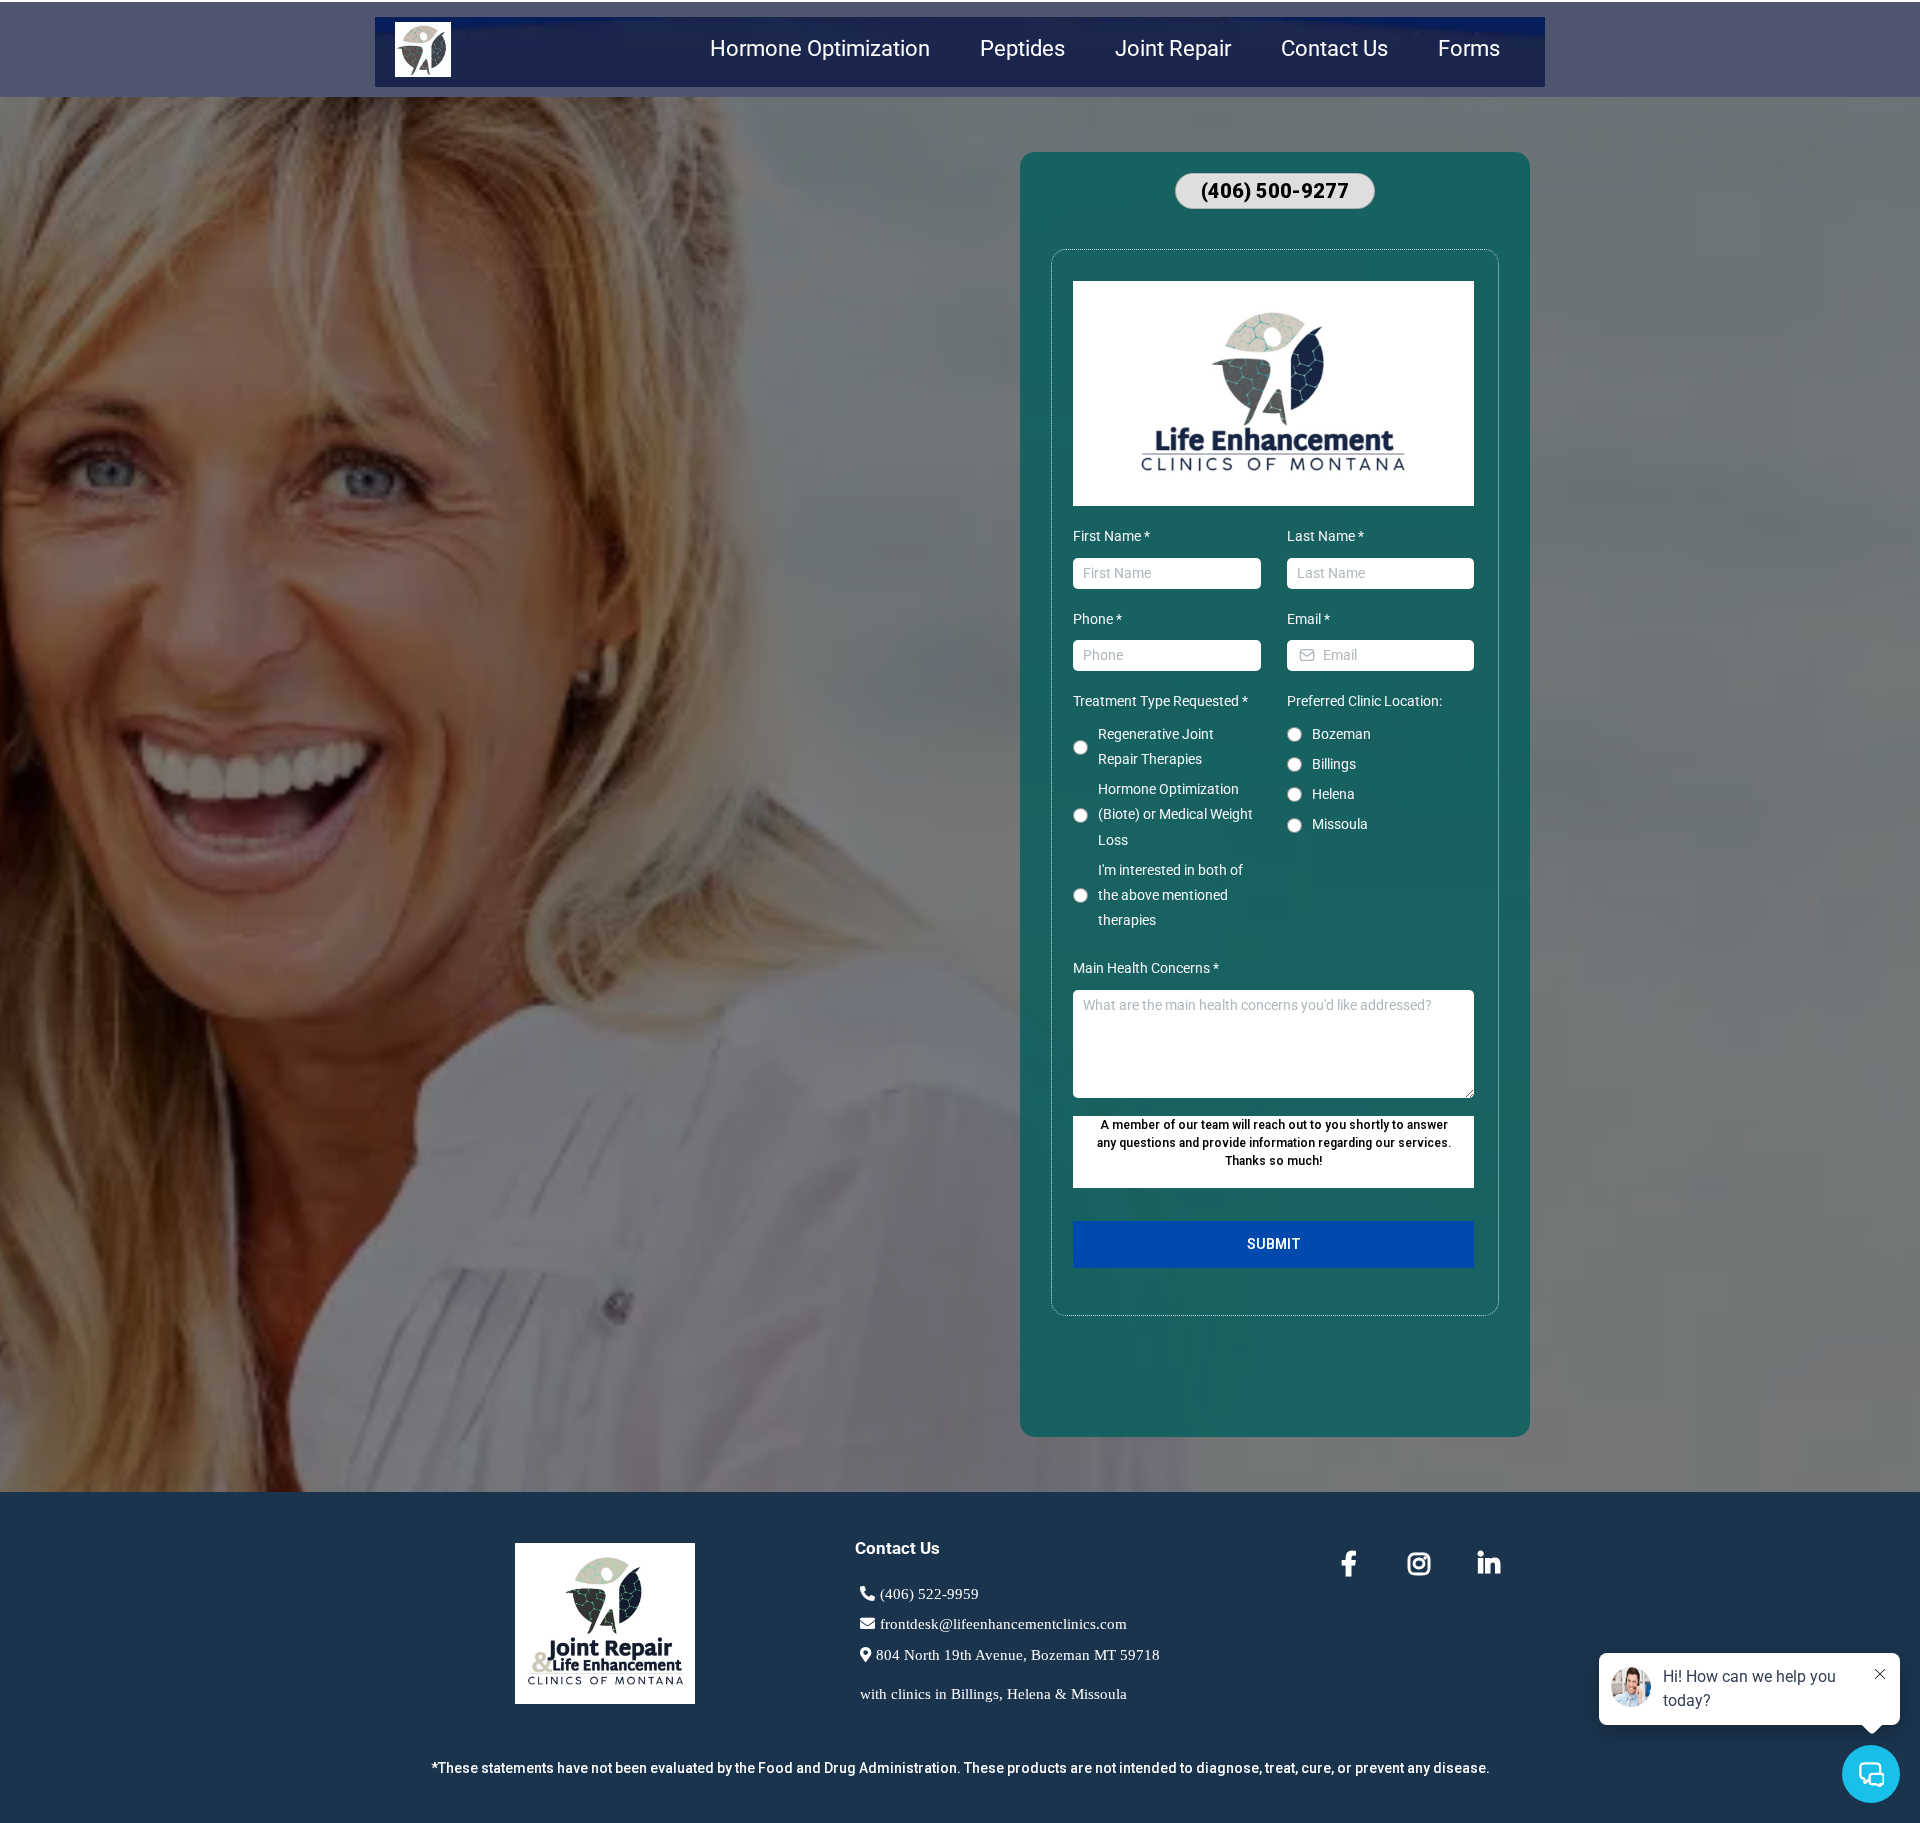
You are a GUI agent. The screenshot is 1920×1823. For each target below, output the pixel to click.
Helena (1333, 794)
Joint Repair (1173, 48)
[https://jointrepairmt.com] (423, 49)
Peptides (1022, 48)
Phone (1097, 619)
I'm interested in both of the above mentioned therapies (1170, 895)
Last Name (1325, 536)
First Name (1111, 536)
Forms (1469, 48)
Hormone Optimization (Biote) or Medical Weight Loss (1175, 814)
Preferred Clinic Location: (1364, 701)
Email (1308, 619)
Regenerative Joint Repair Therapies (1156, 746)
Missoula (1340, 824)
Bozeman (1341, 734)
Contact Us (1334, 48)
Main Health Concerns (1146, 968)
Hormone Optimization (820, 48)
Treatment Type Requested (1160, 701)
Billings (1334, 764)
